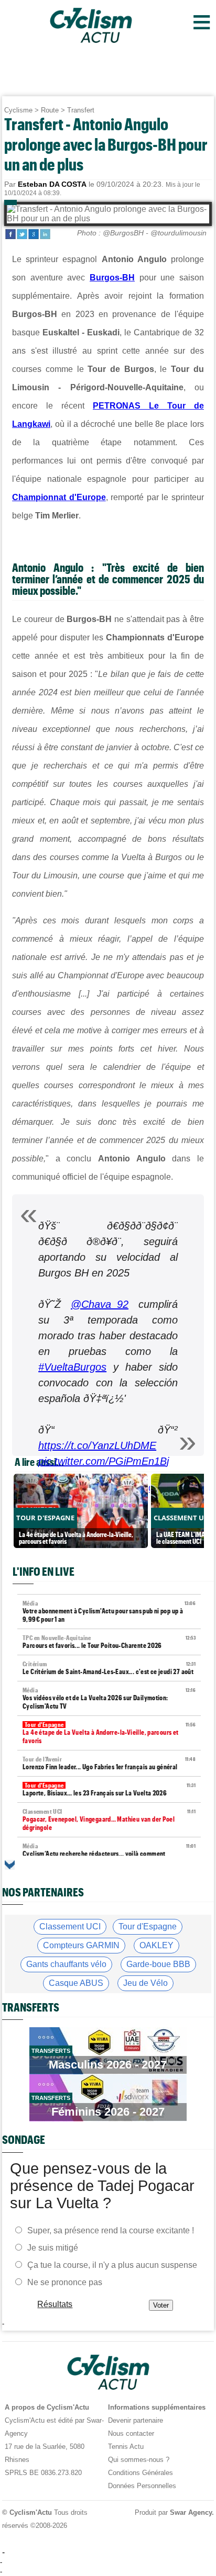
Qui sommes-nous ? (139, 2460)
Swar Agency (191, 2512)
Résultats (55, 2304)
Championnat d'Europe (59, 497)
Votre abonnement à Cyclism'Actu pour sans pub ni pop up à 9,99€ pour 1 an (109, 1612)
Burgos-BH (112, 278)
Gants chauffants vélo (66, 1964)
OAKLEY (156, 1945)
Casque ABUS (76, 1983)
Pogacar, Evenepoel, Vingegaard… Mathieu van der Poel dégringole (109, 1820)
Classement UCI (70, 1927)
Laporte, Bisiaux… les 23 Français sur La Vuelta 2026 (109, 1789)
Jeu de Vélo (145, 1983)
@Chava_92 (100, 1304)
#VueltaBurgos (72, 1367)
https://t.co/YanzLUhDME (97, 1445)
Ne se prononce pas (65, 2282)
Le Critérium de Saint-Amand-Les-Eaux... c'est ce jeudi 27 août (109, 1668)
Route (50, 110)
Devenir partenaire (136, 2420)
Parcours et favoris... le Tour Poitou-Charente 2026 (109, 1642)
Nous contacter (131, 2433)
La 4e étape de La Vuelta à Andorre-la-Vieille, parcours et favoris (109, 1733)
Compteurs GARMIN (81, 1945)
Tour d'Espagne (148, 1927)
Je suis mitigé (53, 2248)
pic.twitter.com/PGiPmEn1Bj (104, 1461)
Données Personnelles (142, 2486)
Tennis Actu (126, 2447)
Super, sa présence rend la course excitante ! (111, 2230)
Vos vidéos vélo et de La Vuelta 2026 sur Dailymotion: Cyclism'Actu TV (109, 1698)
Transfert (81, 110)
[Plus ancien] (10, 1865)
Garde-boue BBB (158, 1964)
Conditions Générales (141, 2473)
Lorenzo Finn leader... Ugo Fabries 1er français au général (109, 1763)
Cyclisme (18, 110)
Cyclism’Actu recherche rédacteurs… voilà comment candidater (109, 1854)
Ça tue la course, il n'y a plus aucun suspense (112, 2265)
